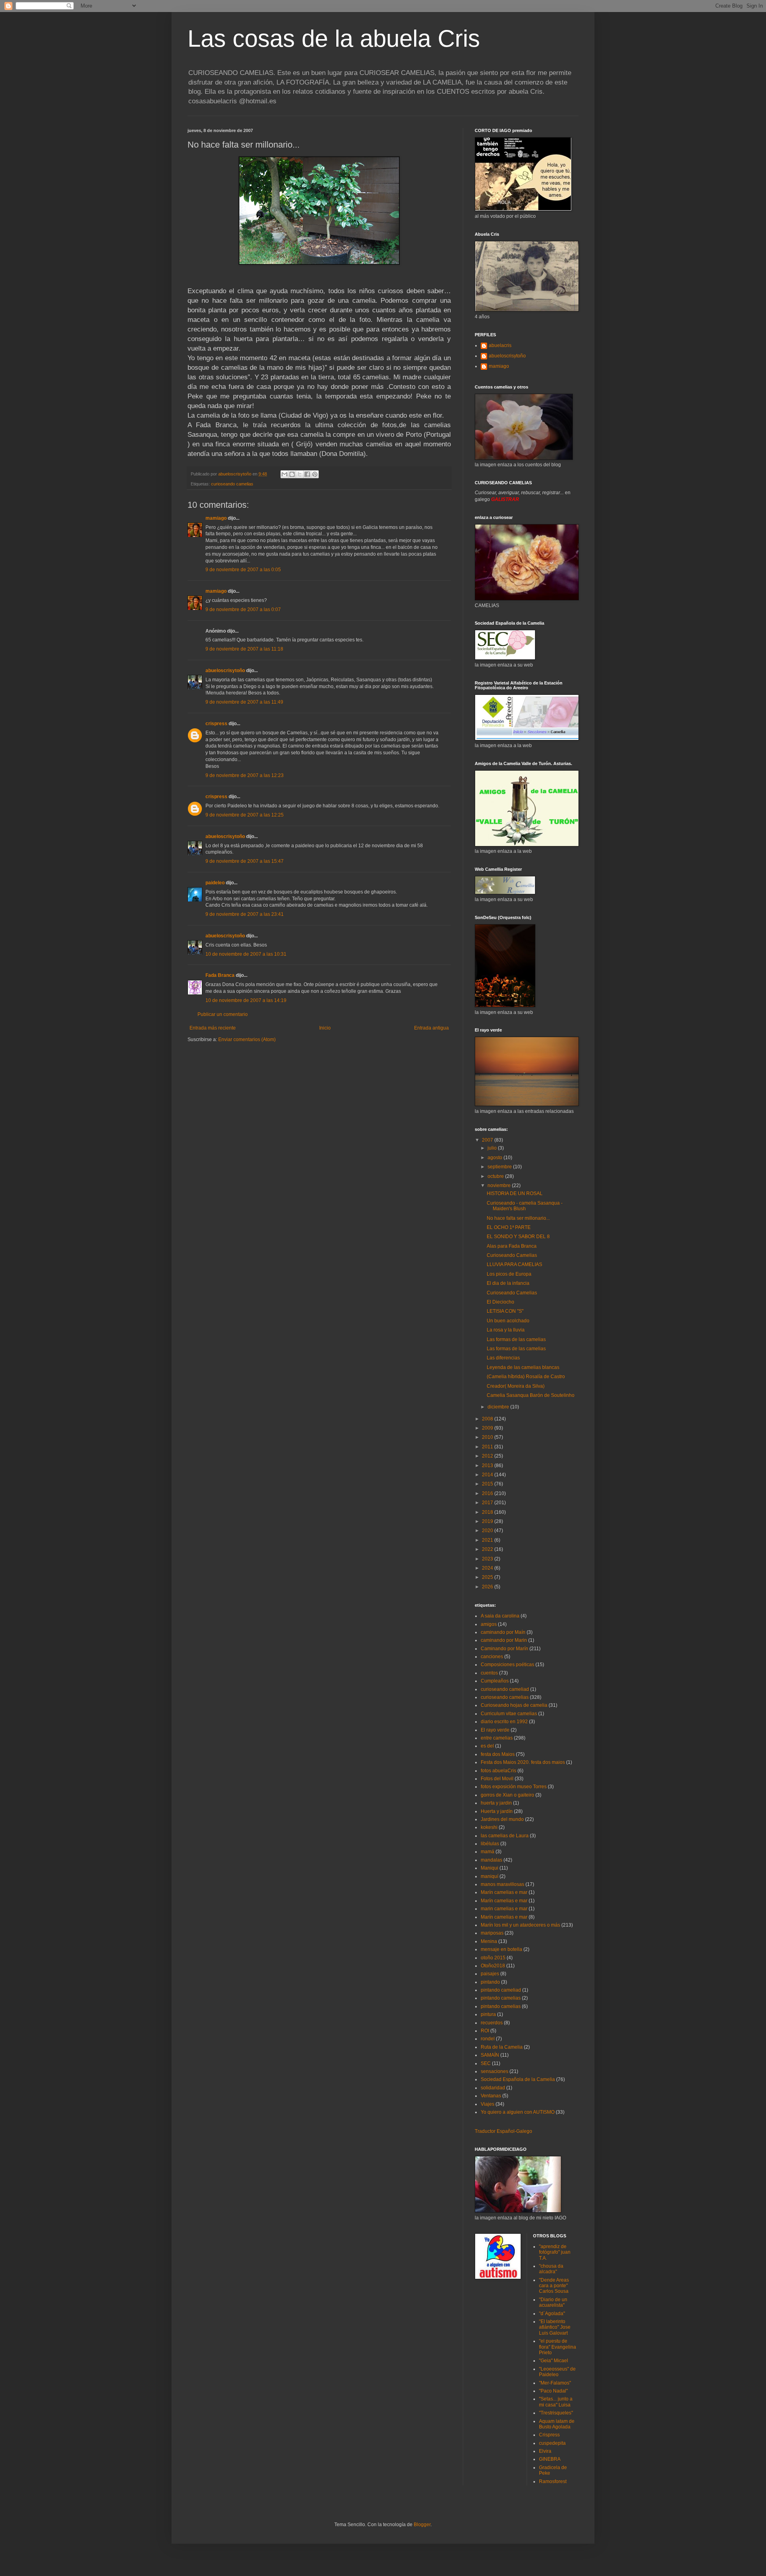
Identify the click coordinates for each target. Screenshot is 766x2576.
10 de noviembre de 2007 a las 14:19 (246, 1000)
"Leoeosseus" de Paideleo (557, 2372)
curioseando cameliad (505, 1689)
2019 (488, 1521)
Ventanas (491, 2096)
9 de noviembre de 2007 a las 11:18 (244, 649)
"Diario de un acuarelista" (553, 2302)
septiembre (500, 1167)
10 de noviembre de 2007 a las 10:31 (246, 954)
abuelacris (500, 345)
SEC (486, 2063)
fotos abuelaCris (498, 1771)
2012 (488, 1456)
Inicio (325, 1028)
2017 (488, 1503)
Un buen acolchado (508, 1321)
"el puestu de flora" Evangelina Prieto (558, 2347)
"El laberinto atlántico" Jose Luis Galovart (555, 2327)
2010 (488, 1437)
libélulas (490, 1844)
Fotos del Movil (497, 1779)
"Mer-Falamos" (555, 2383)
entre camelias (497, 1738)
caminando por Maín (503, 1632)
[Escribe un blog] (292, 474)
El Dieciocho (500, 1302)
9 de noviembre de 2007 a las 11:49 (244, 702)
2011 (488, 1447)
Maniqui (490, 1868)
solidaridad (493, 2088)
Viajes (488, 2104)
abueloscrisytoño (225, 671)
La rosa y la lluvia (506, 1330)
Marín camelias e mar (504, 1892)
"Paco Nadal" (553, 2391)
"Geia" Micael (554, 2361)
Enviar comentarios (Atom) (247, 1039)
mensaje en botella (501, 1949)
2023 (488, 1559)
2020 (488, 1531)
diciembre (499, 1407)
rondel (488, 2039)
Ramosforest (553, 2481)
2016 (488, 1493)
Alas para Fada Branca (512, 1246)
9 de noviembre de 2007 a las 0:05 (243, 570)
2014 (488, 1475)
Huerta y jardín (497, 1811)
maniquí (490, 1876)
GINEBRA (550, 2459)
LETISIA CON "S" (505, 1311)
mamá (488, 1852)
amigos (489, 1624)
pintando (490, 1982)
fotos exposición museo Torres (514, 1787)
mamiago (216, 518)
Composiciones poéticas (507, 1665)
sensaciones (495, 2071)
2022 (488, 1549)
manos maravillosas (502, 1884)
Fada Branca (220, 975)
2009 (488, 1428)
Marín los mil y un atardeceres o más (520, 1925)
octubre (496, 1176)
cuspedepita (552, 2443)
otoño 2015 (493, 1958)
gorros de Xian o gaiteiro (507, 1795)
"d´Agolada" (552, 2314)
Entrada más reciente (213, 1028)
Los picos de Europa (509, 1274)
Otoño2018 (493, 1966)
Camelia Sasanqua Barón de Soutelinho (531, 1395)
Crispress (549, 2435)
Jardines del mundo (502, 1819)
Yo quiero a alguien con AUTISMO (518, 2112)
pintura (488, 2014)
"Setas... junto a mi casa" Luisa (556, 2402)
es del (487, 1746)
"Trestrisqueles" (556, 2413)
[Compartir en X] (300, 474)
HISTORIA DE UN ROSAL (515, 1193)
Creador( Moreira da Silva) (516, 1386)
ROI (485, 2031)
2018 (488, 1512)
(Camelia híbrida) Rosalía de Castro (526, 1377)
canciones (492, 1657)
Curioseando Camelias (512, 1255)
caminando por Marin (504, 1640)
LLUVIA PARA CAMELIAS (514, 1264)
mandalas (492, 1860)
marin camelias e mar (504, 1909)
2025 (488, 1577)
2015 (488, 1484)
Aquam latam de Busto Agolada (557, 2424)
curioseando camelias (232, 484)
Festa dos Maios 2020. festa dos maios (523, 1762)
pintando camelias (501, 1998)
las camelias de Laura (505, 1836)
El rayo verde (495, 1730)
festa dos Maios (498, 1754)
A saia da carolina (500, 1616)
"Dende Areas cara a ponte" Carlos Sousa (554, 2286)
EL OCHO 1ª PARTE (509, 1227)
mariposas (492, 1933)
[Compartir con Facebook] (307, 474)
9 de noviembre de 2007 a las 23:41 (245, 914)
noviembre (500, 1185)
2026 (488, 1587)
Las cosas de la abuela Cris (334, 38)
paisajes (490, 1974)
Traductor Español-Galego (503, 2131)
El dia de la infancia (508, 1283)
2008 (488, 1419)
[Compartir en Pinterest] (315, 474)
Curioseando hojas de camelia (514, 1705)
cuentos (489, 1673)
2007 (488, 1140)
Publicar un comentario (223, 1014)
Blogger (422, 2525)
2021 (488, 1540)
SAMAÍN (490, 2055)
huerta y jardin (496, 1803)
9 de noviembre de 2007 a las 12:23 (245, 775)
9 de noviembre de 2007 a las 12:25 (245, 815)
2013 (488, 1466)
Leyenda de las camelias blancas (523, 1367)
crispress (216, 724)
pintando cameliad (501, 1990)
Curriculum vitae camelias (509, 1714)
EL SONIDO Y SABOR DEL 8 (518, 1237)
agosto (496, 1158)
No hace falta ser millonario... (518, 1218)
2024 (488, 1568)
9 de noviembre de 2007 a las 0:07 (243, 609)
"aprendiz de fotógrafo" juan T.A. (555, 2252)
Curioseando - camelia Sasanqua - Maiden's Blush (525, 1206)
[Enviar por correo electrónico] (284, 474)
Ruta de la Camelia (502, 2047)
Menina (489, 1941)
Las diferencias (503, 1358)
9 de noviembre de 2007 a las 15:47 (245, 861)
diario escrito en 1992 (504, 1722)
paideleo (215, 883)
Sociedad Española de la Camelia (518, 2079)
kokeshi (489, 1827)
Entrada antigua (431, 1028)
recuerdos (492, 2023)
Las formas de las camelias (516, 1339)
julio (493, 1148)
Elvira (545, 2451)
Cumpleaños (495, 1681)
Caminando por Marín (504, 1649)
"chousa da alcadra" (551, 2269)
